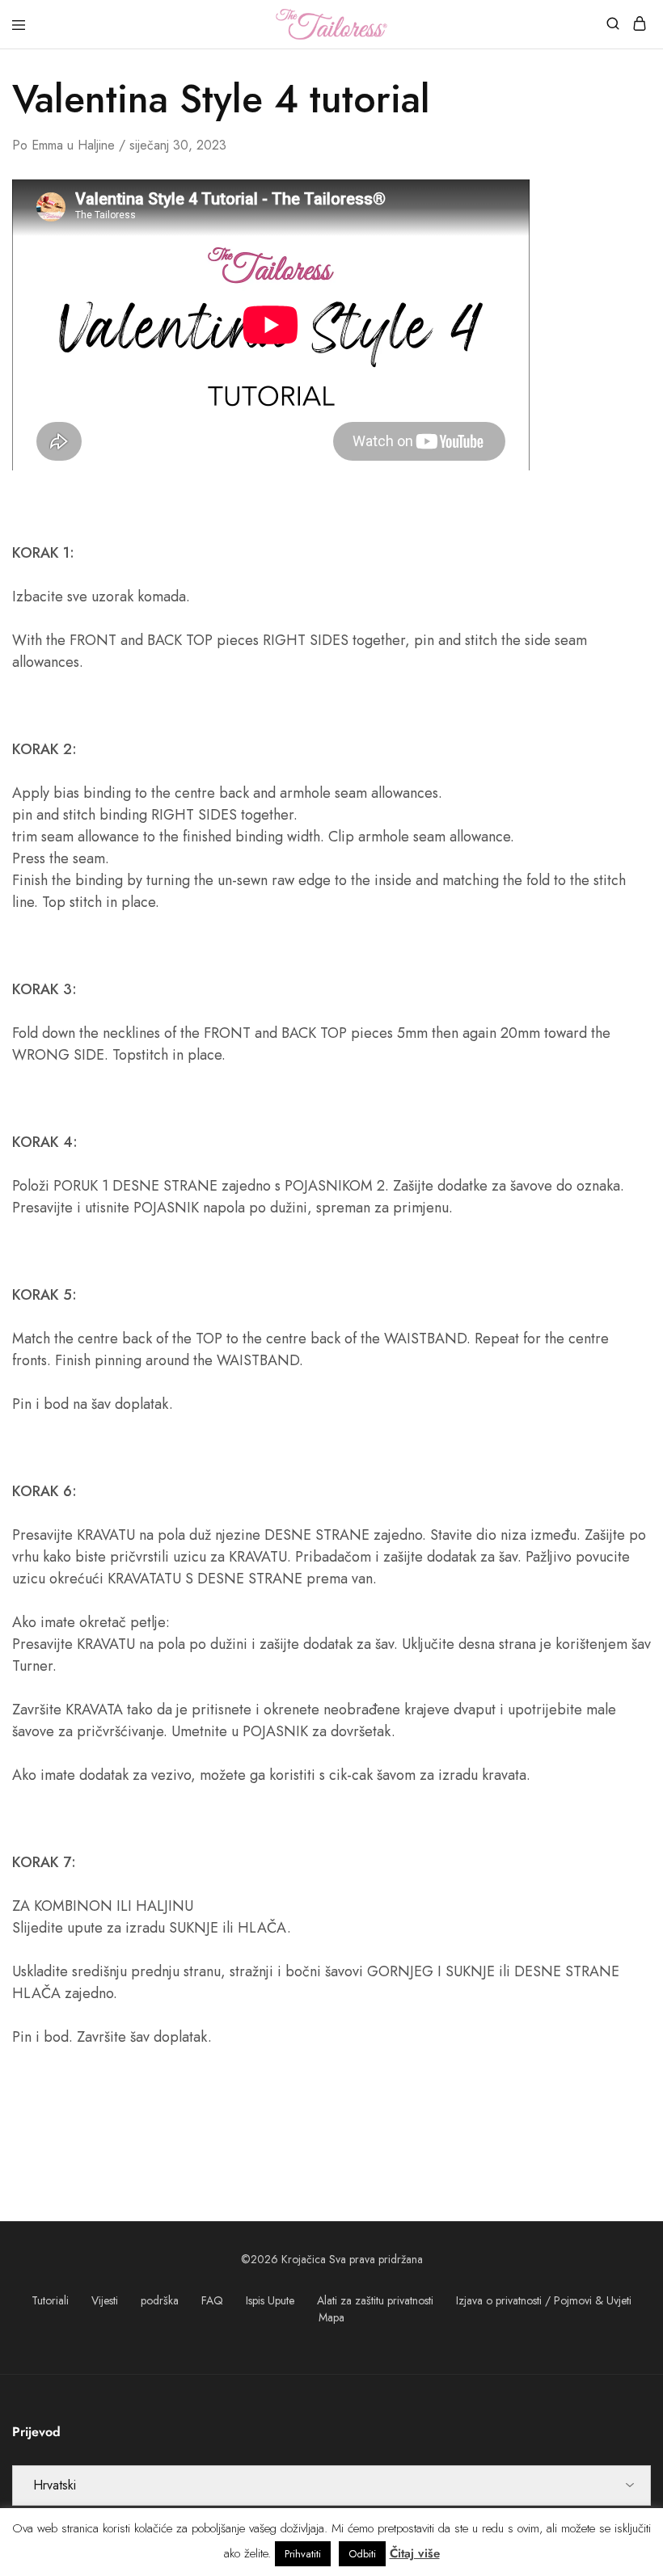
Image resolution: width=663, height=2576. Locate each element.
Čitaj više (415, 2553)
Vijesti (105, 2300)
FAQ (212, 2300)
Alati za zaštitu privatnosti (375, 2300)
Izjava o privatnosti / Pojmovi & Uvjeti (544, 2300)
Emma (47, 145)
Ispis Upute (270, 2300)
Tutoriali (50, 2300)
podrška (160, 2300)
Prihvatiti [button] (303, 2554)
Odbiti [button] (362, 2554)
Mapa (331, 2317)
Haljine (96, 145)
